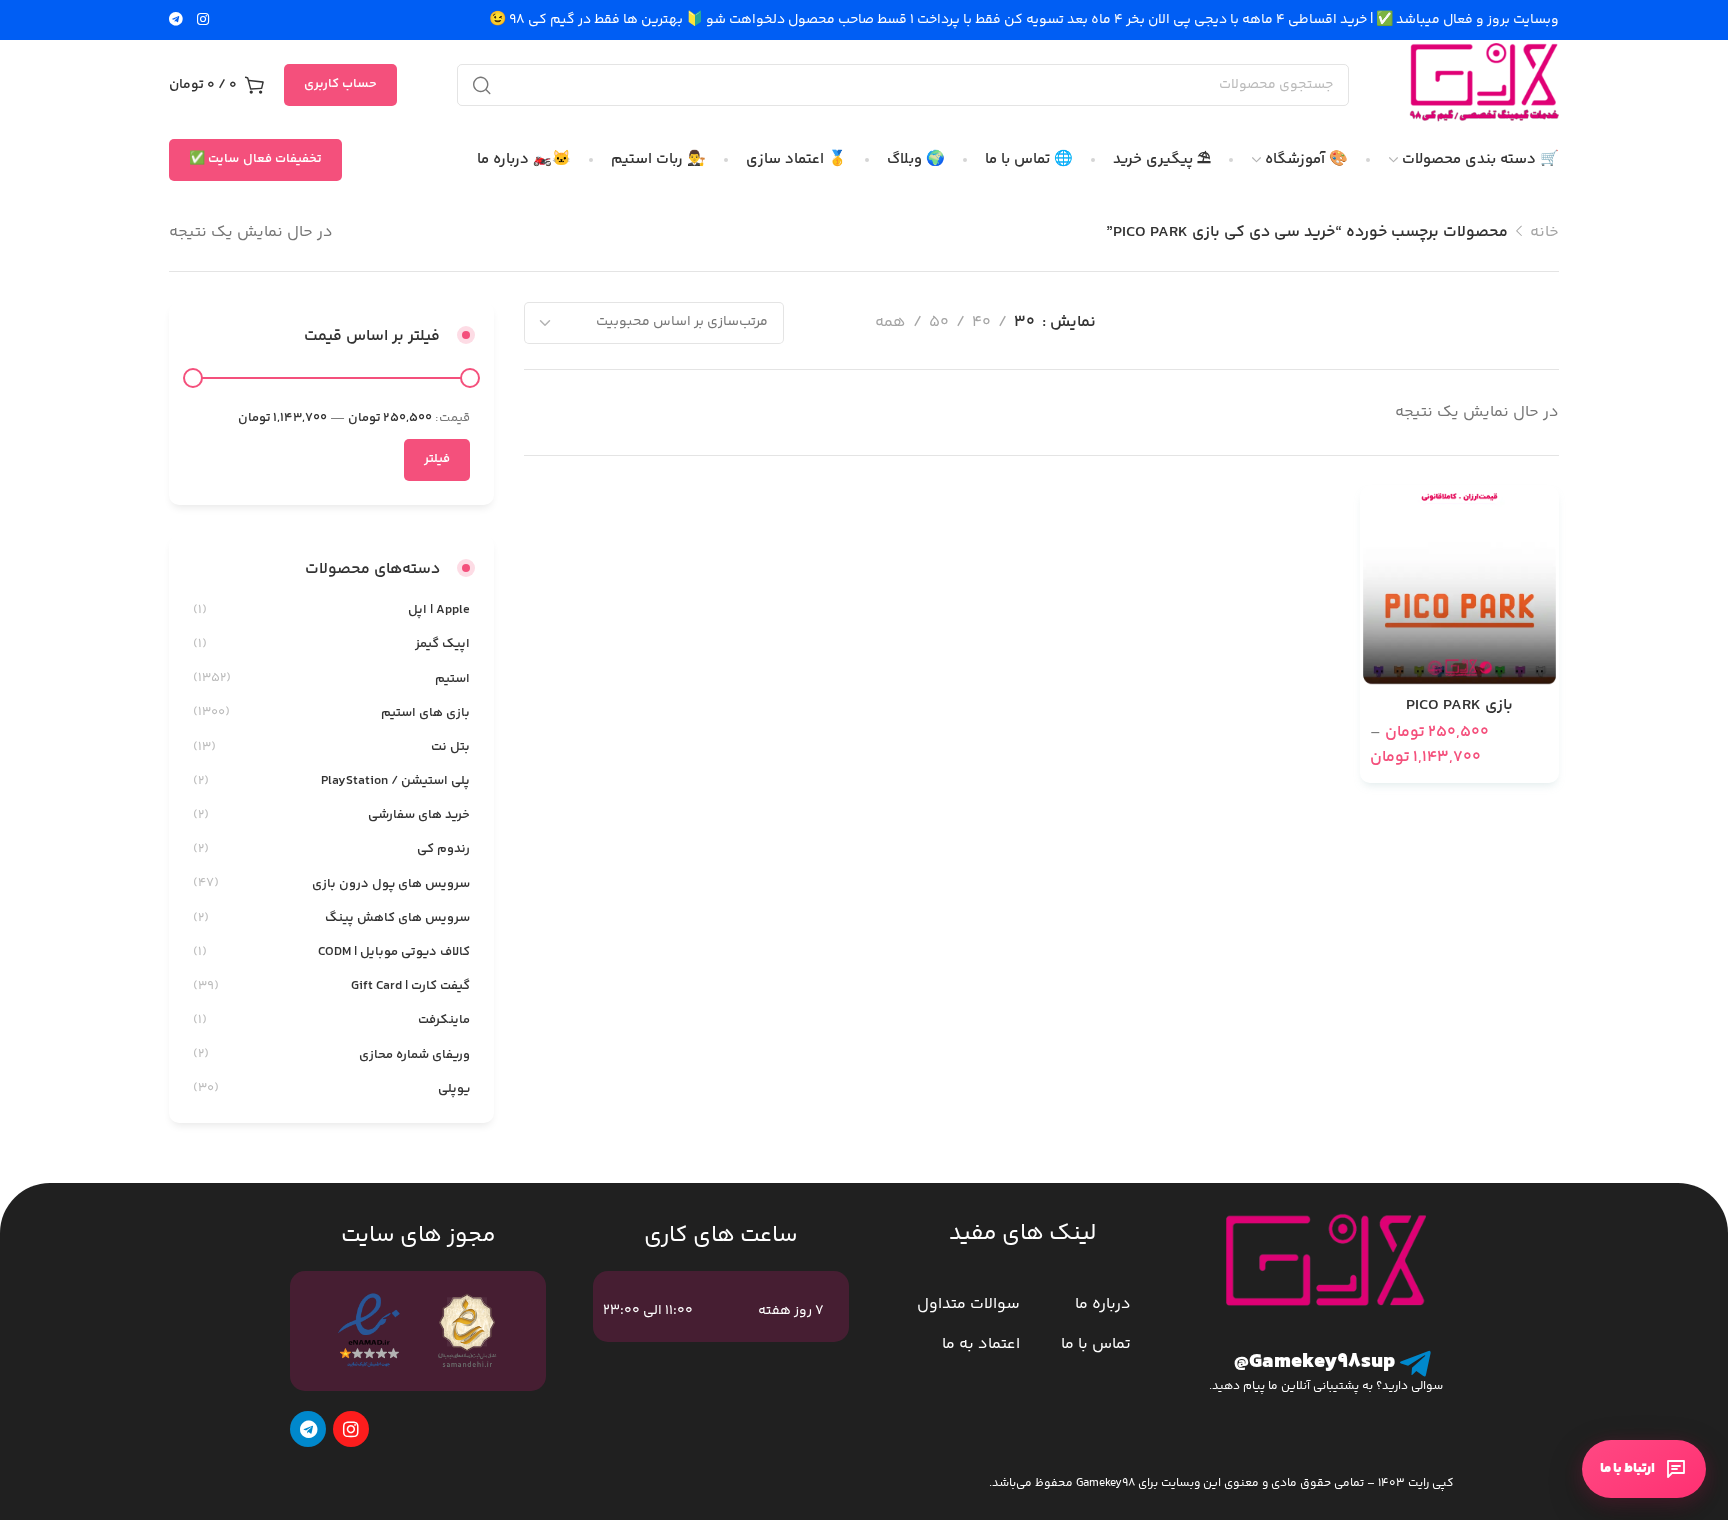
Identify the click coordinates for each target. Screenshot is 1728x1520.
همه (890, 322)
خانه (1544, 232)
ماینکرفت (444, 1020)
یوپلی (454, 1089)
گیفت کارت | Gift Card (410, 986)
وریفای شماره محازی (414, 1055)
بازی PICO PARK (1459, 706)
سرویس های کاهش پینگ (397, 918)
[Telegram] (308, 1429)
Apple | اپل (439, 610)
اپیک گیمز (442, 644)
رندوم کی (443, 849)
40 (981, 322)
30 (1024, 322)
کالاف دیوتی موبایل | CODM (394, 952)
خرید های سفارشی (419, 815)
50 (939, 322)
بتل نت (450, 747)
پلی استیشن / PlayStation (395, 781)
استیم (452, 679)
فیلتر (437, 459)
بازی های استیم (425, 713)
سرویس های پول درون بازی (391, 884)
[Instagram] (351, 1429)
